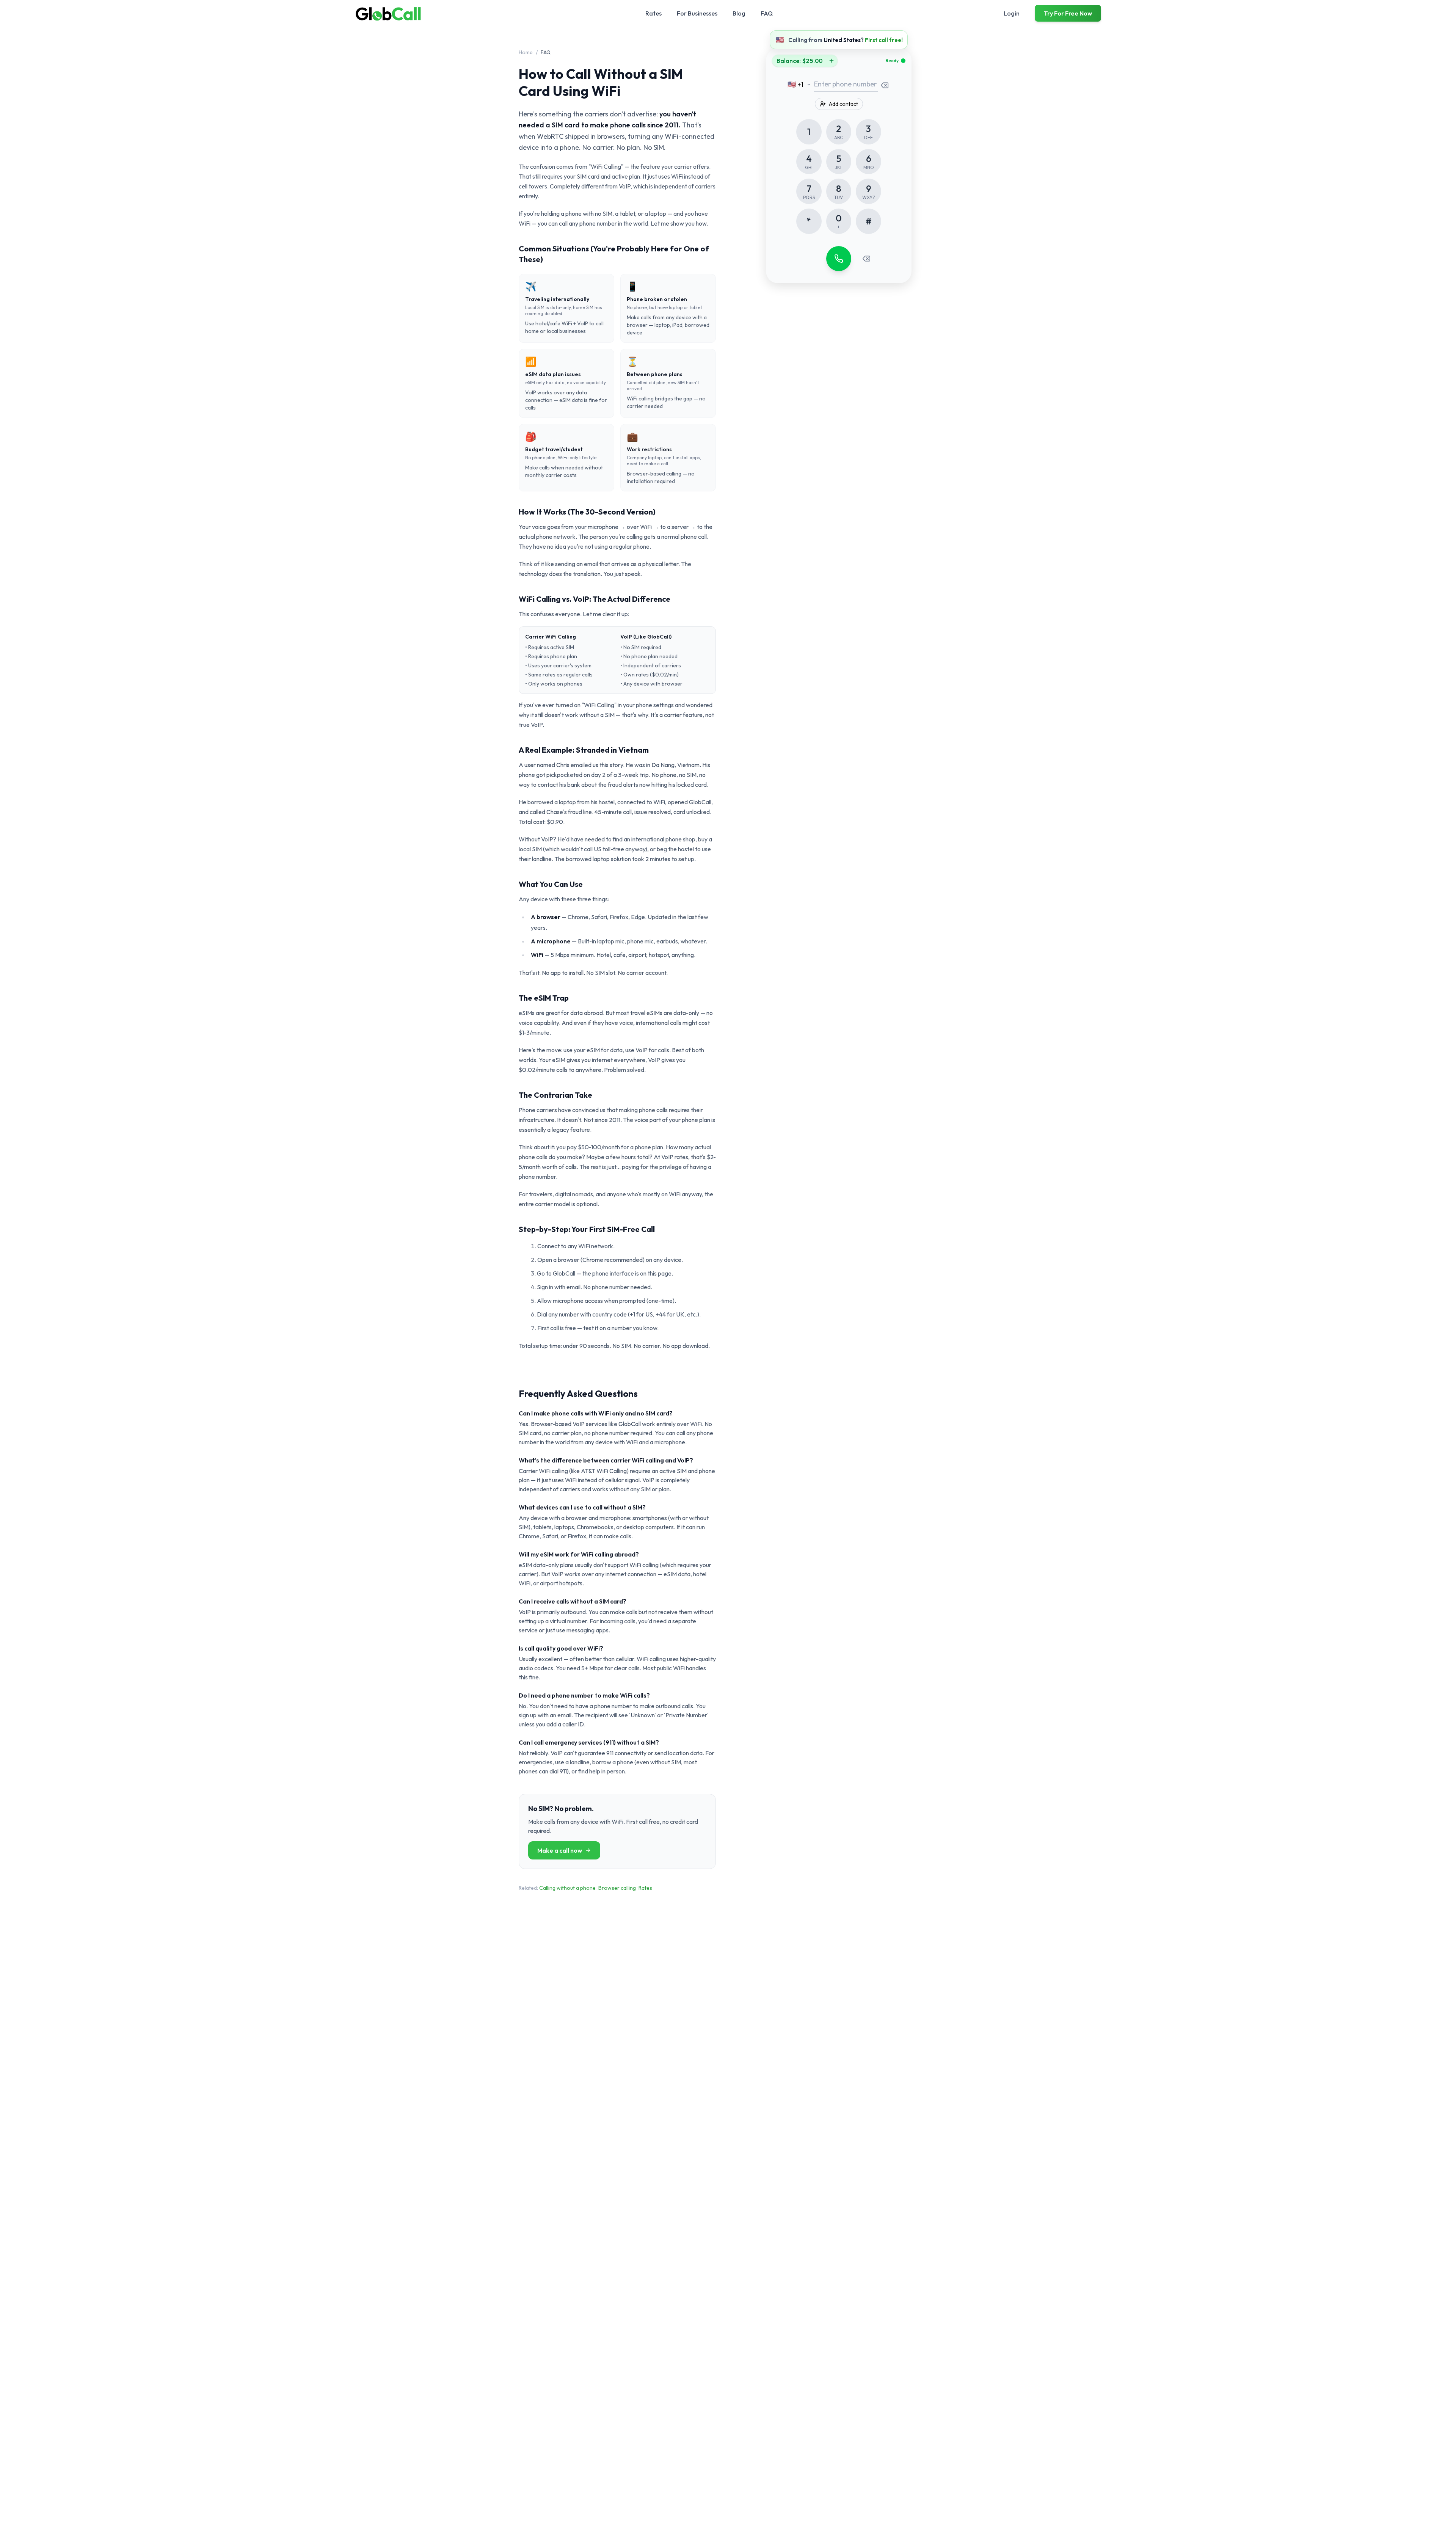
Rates (653, 13)
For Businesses (697, 13)
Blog (739, 13)
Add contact (843, 104)
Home (526, 52)
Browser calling (617, 1888)
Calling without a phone (567, 1888)
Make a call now (560, 1850)
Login (1012, 13)
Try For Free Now (1068, 13)
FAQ (767, 13)
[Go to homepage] (389, 13)
